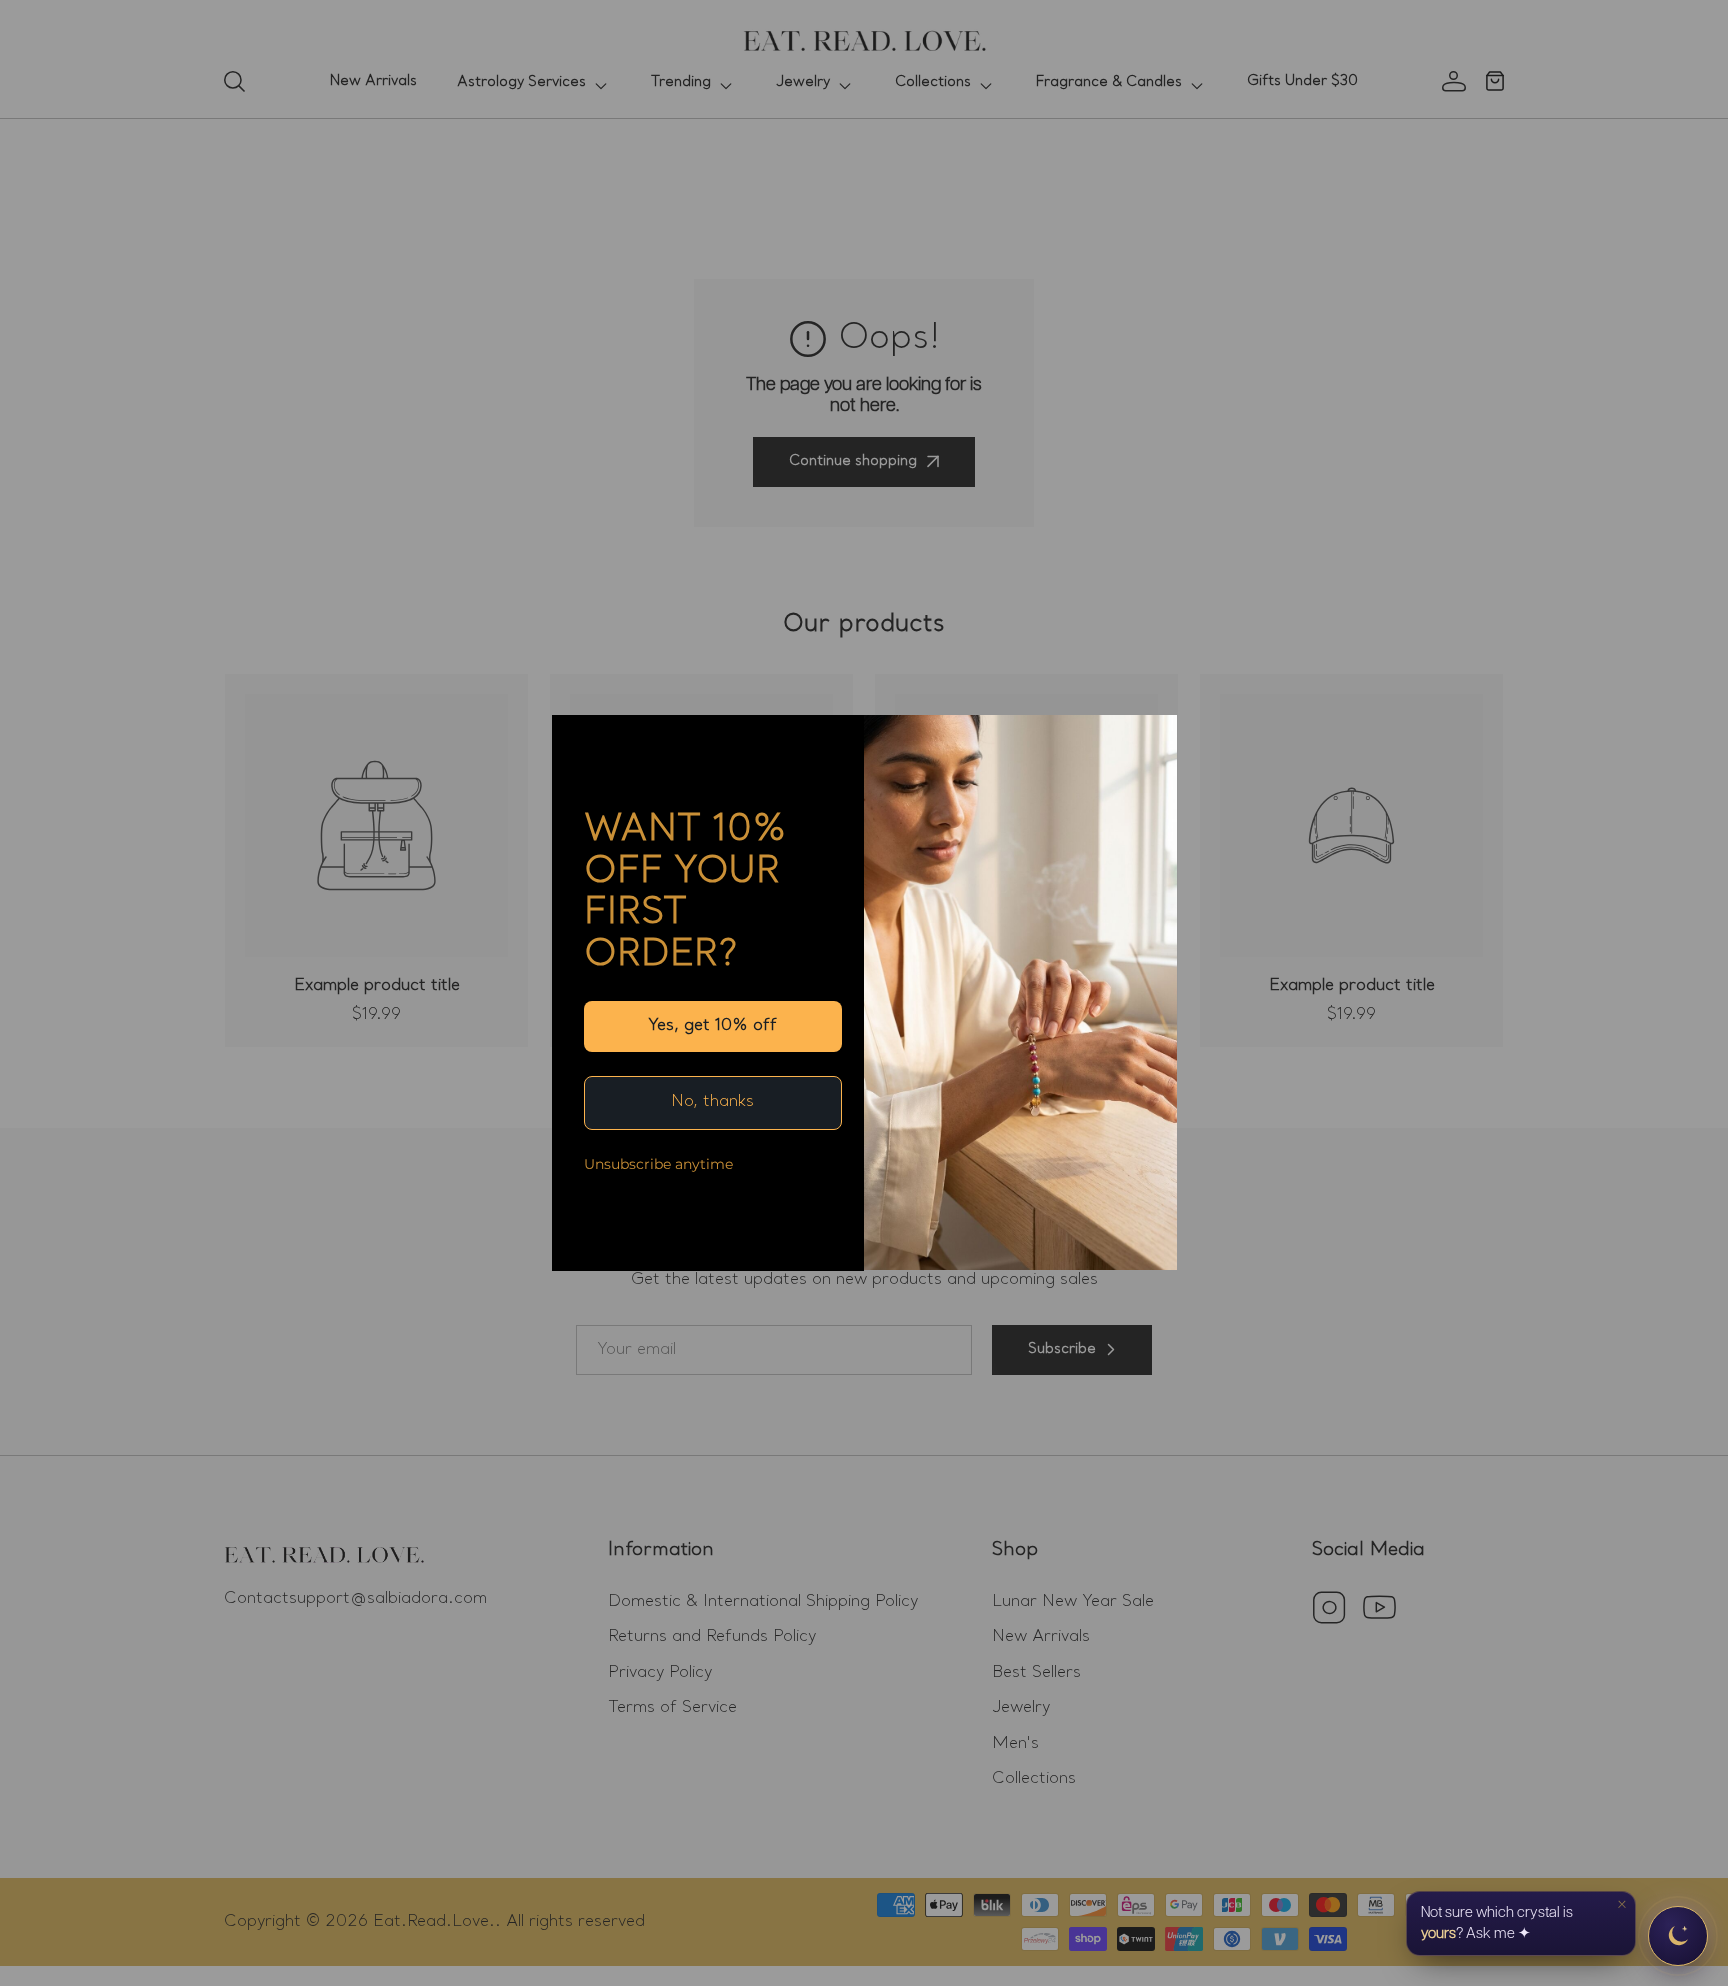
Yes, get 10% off (712, 1026)
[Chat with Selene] (1678, 1936)
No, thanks (712, 1102)
